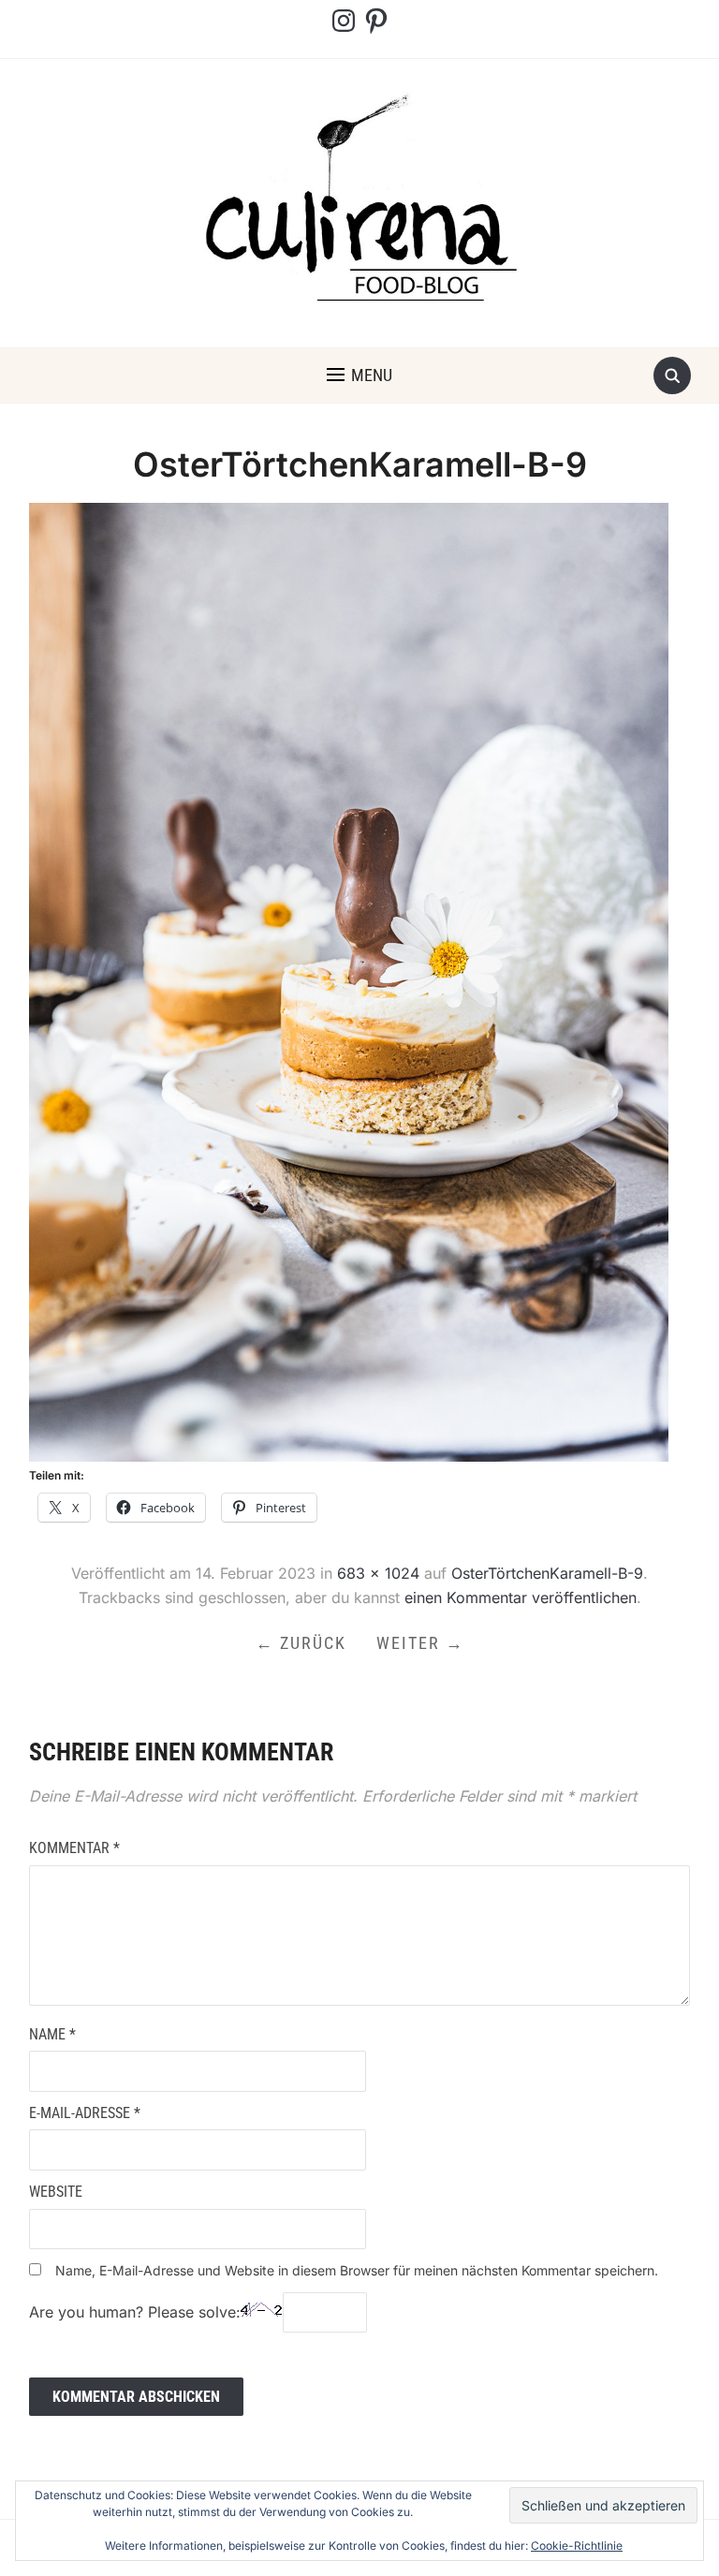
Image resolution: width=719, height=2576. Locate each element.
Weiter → (420, 1643)
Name (52, 2034)
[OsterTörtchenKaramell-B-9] (349, 980)
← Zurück (301, 1643)
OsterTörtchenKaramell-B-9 (547, 1573)
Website (56, 2192)
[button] (359, 375)
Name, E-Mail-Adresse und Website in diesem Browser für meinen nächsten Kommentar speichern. (357, 2270)
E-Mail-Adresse (85, 2113)
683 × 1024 (378, 1573)
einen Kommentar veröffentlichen (521, 1597)
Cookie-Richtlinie (577, 2546)
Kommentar (74, 1848)
